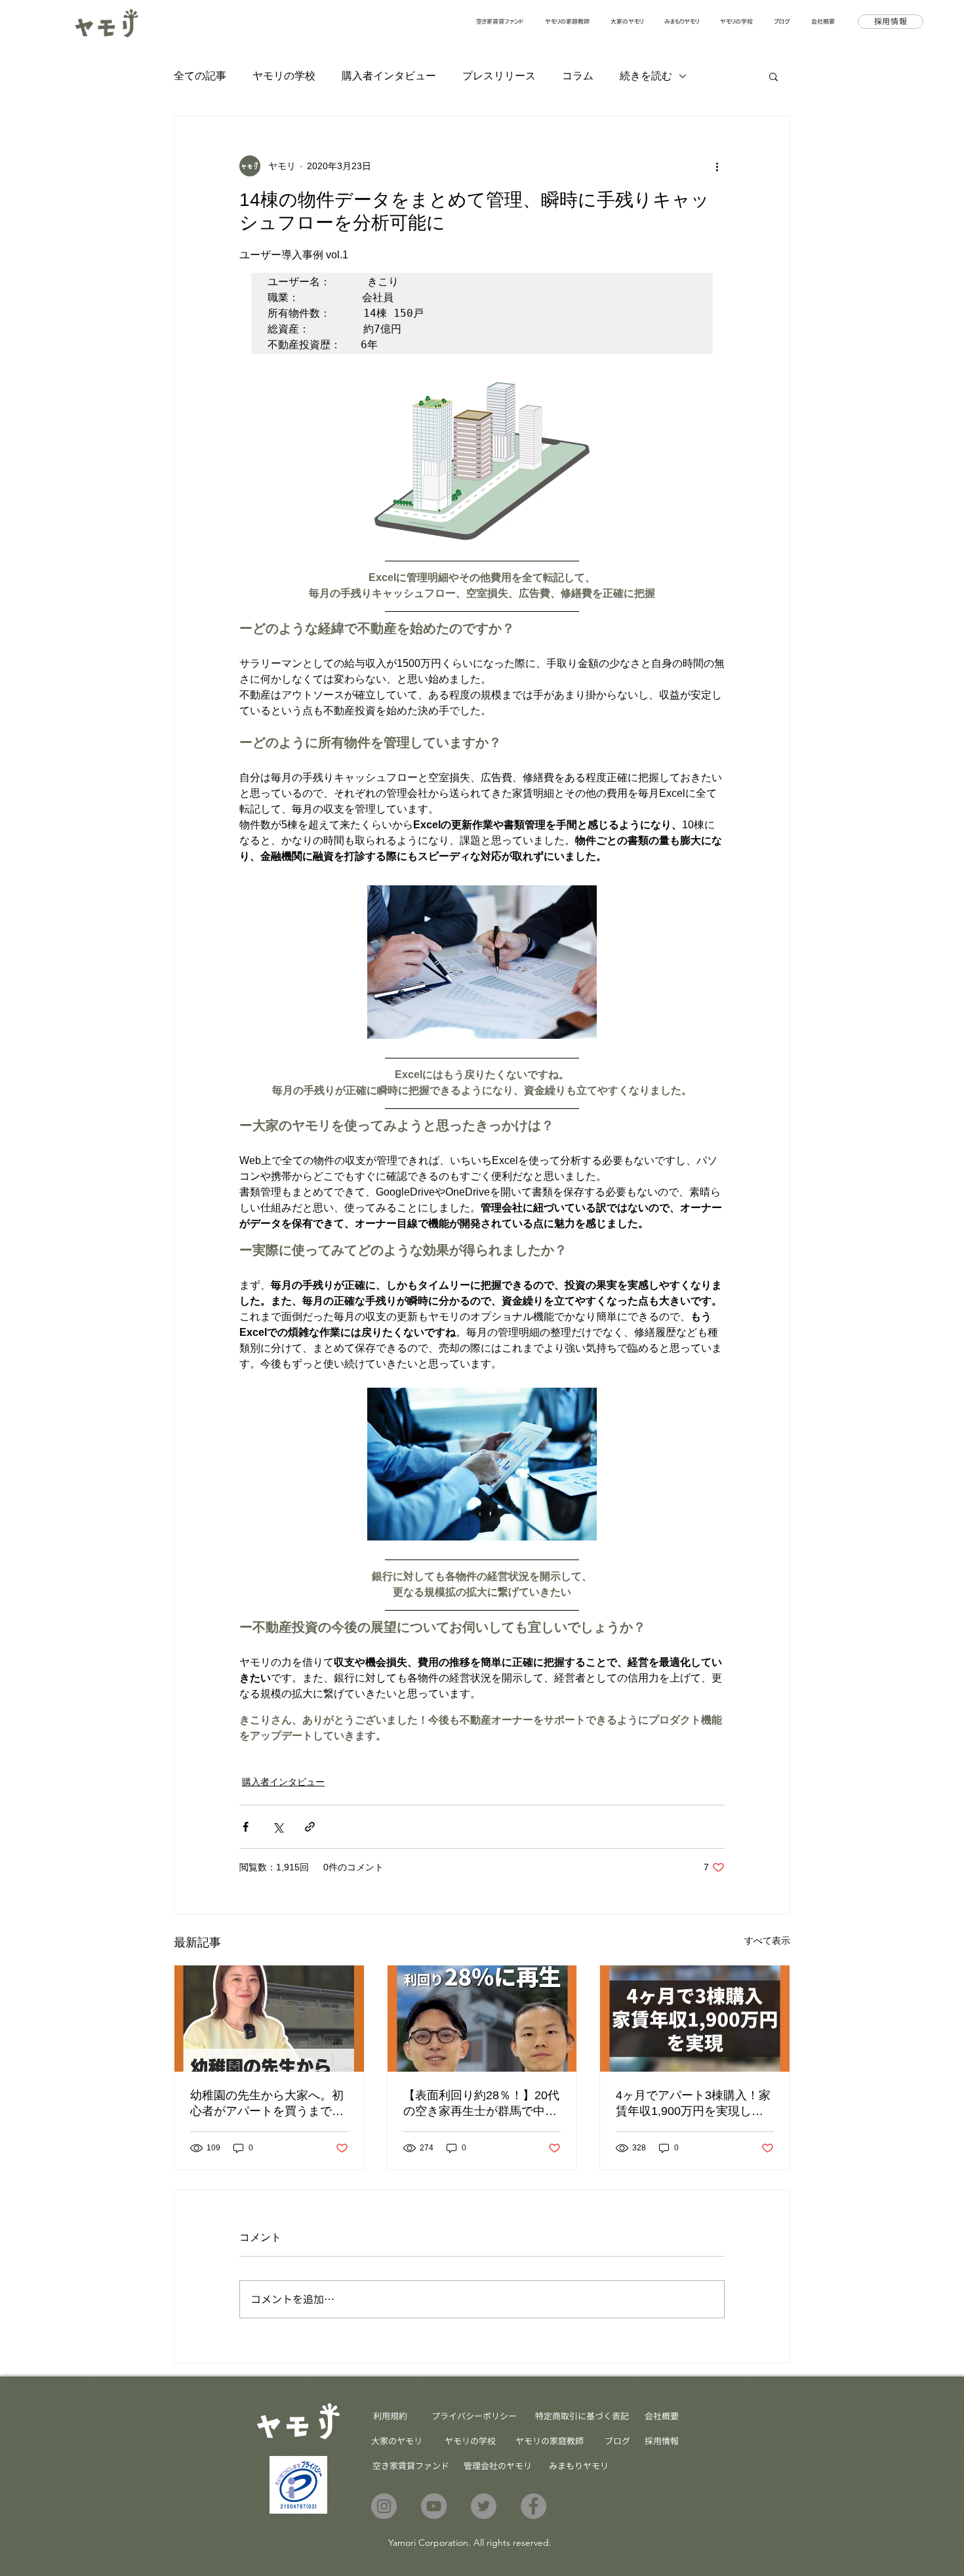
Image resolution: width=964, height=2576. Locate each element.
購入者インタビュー (389, 76)
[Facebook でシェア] (246, 1827)
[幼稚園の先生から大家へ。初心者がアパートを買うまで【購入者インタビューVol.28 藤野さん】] (269, 2019)
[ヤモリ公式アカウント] (384, 2506)
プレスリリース (499, 76)
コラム (578, 76)
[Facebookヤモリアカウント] (533, 2506)
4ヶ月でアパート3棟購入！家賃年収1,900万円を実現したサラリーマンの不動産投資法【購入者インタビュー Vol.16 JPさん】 (693, 2104)
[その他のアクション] (717, 166)
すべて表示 (767, 1941)
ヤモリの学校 (284, 76)
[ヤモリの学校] (434, 2506)
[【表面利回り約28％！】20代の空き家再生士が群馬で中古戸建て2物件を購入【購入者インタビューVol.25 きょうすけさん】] (482, 2019)
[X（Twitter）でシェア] (278, 1827)
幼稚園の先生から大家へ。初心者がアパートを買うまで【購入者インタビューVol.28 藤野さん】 (267, 2104)
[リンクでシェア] (310, 1827)
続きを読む (646, 76)
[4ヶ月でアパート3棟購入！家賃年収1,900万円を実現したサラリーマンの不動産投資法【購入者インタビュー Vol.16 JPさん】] (695, 2019)
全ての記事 (200, 76)
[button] (773, 76)
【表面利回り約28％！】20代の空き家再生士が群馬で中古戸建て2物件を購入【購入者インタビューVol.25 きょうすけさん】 (481, 2104)
